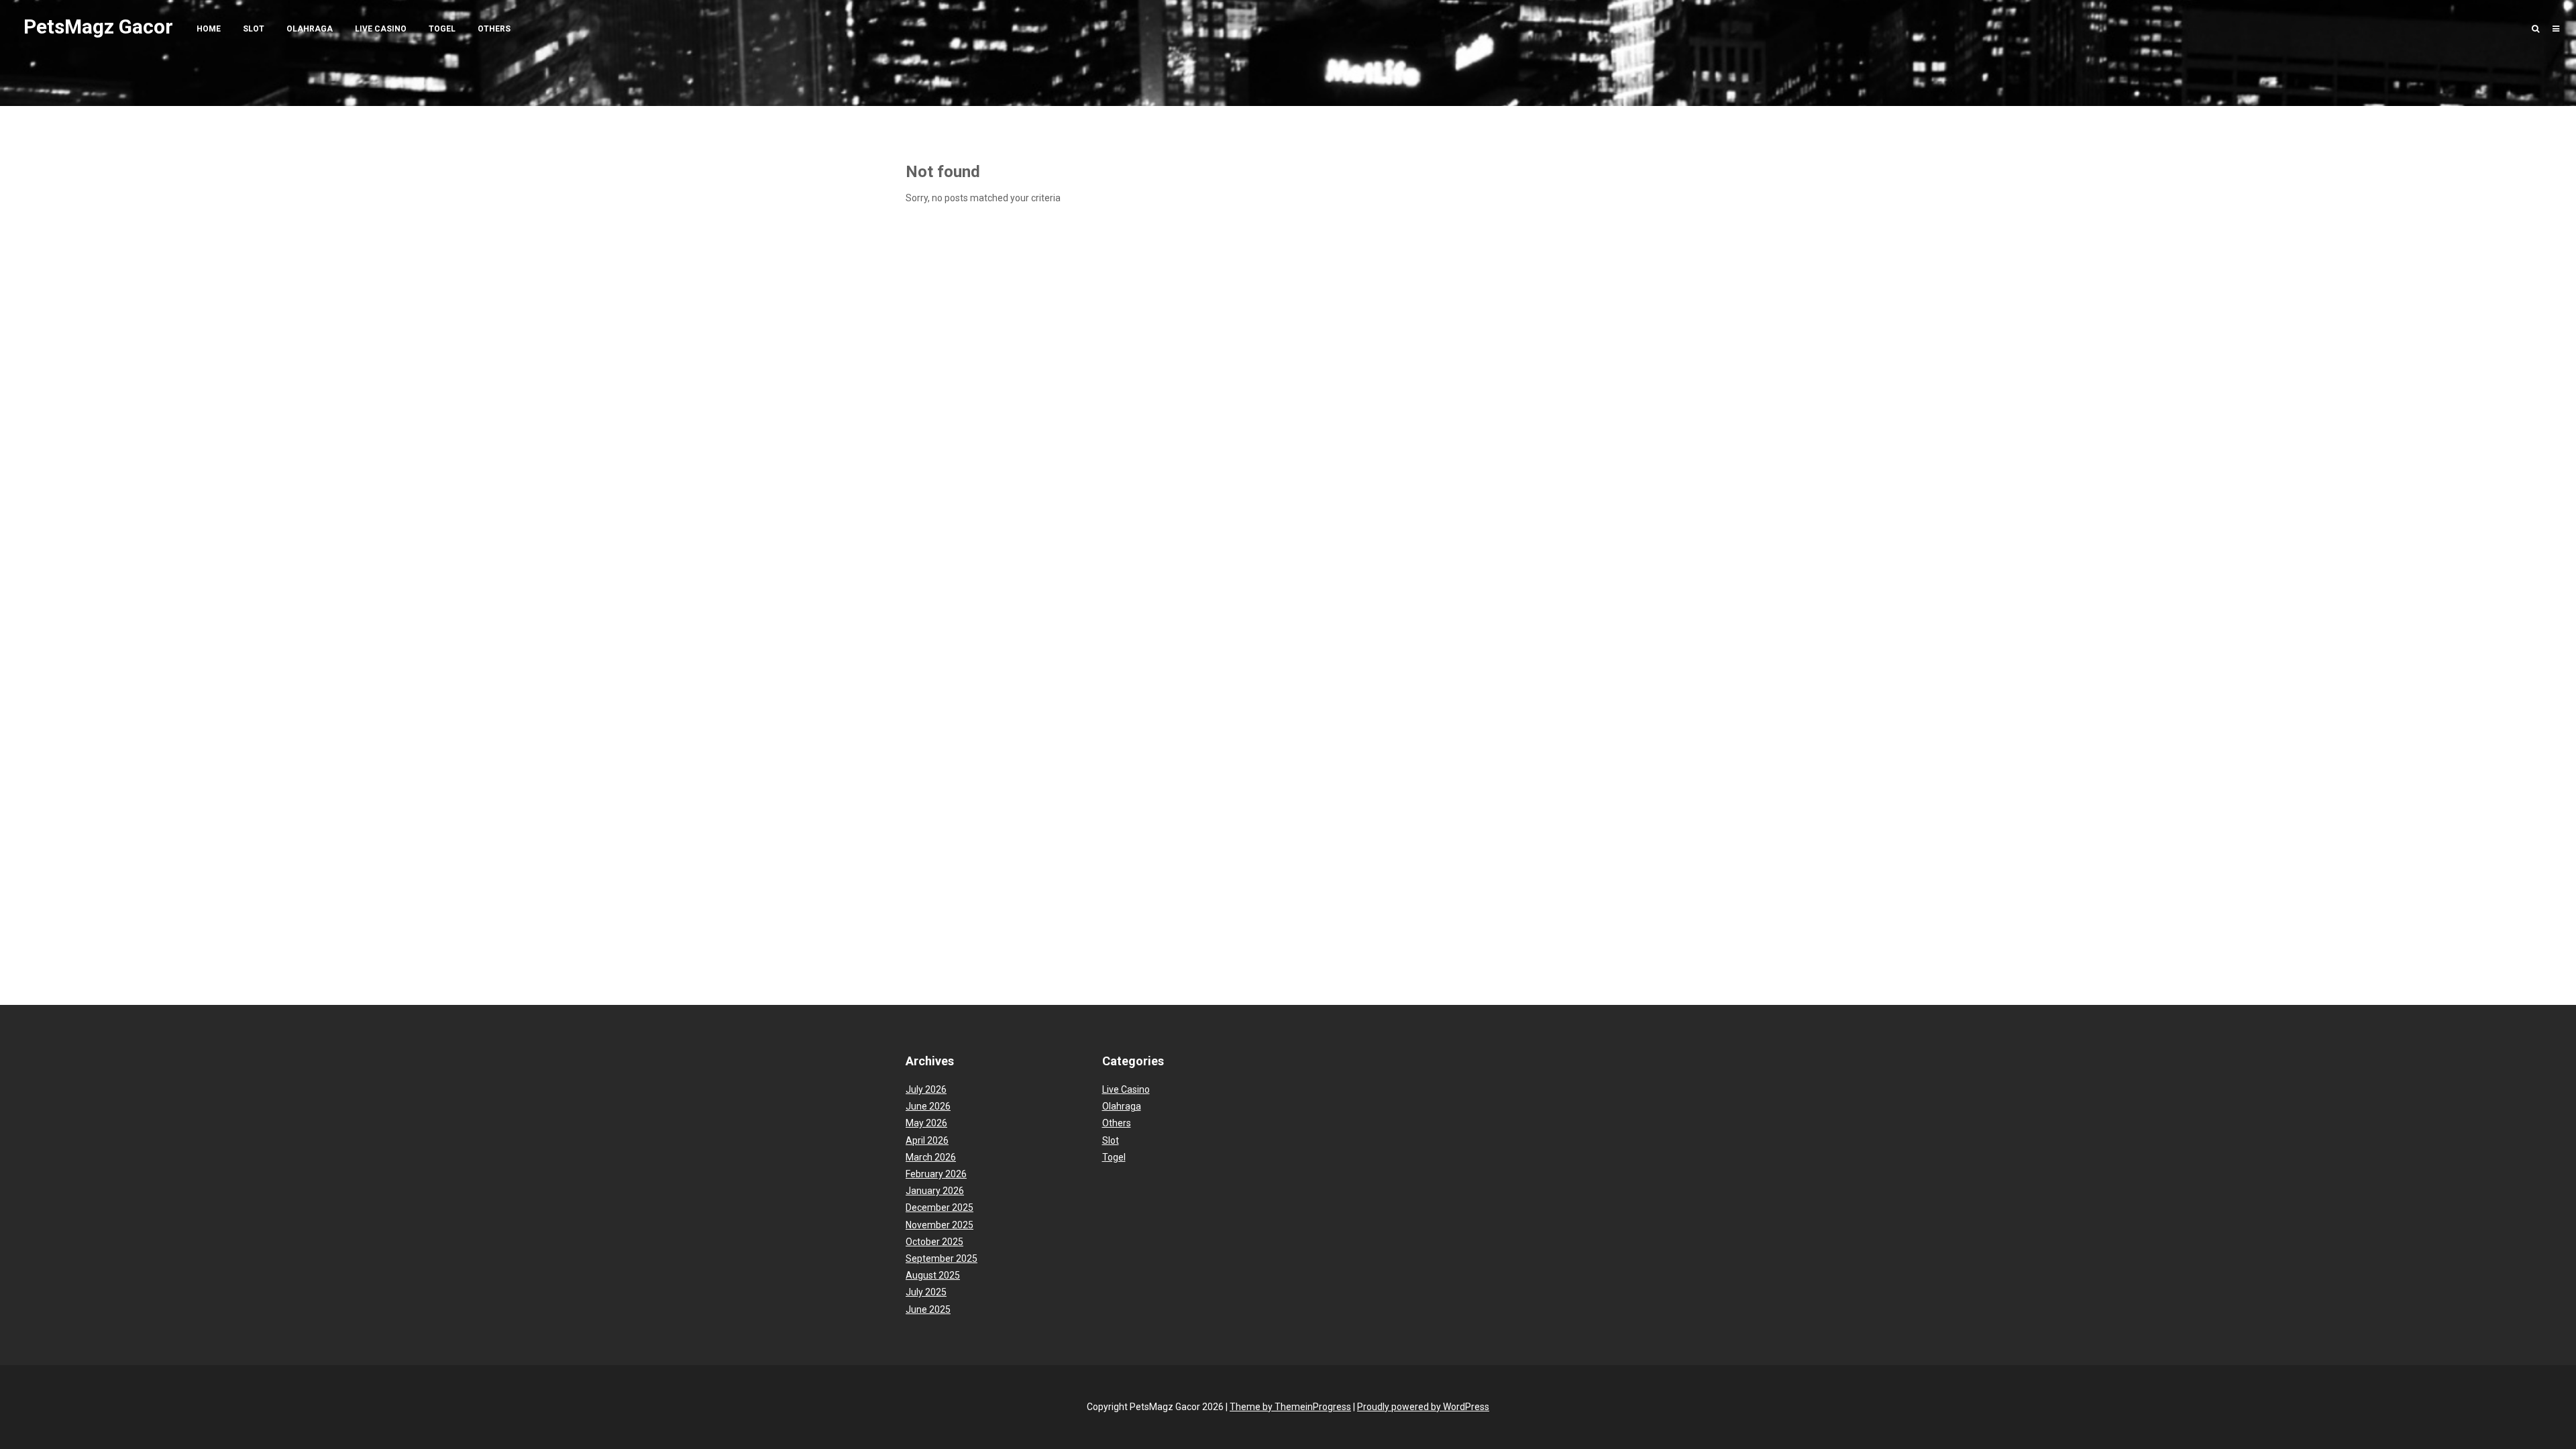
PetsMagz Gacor (98, 26)
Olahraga (310, 29)
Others (494, 29)
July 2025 (926, 1292)
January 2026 (935, 1191)
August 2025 (933, 1275)
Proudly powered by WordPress (1423, 1407)
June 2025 (928, 1309)
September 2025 (942, 1258)
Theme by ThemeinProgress (1290, 1407)
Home (209, 29)
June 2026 (928, 1106)
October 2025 (934, 1242)
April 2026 (927, 1140)
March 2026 (931, 1157)
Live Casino (381, 29)
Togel (442, 29)
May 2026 (926, 1123)
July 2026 (926, 1089)
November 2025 (940, 1225)
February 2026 (936, 1174)
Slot (254, 29)
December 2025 (940, 1207)
